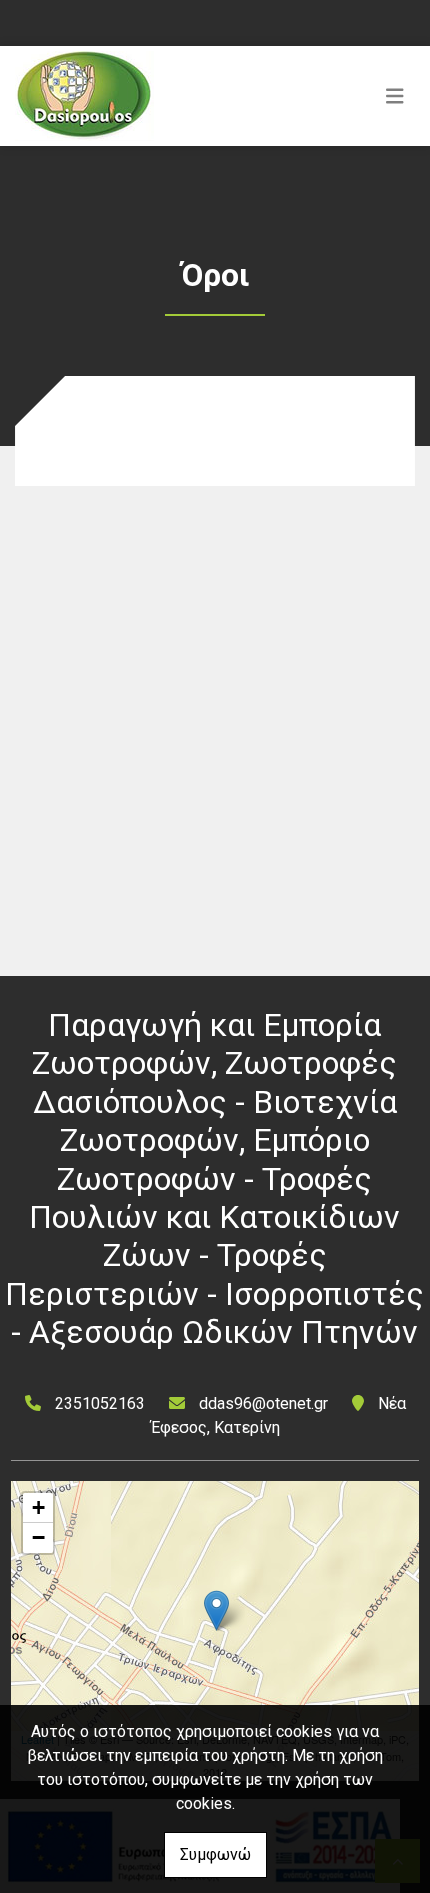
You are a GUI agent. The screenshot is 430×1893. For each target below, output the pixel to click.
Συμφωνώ (215, 1854)
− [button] (38, 1537)
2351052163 (100, 1403)
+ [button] (38, 1507)
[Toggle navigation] (395, 96)
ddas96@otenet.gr (263, 1403)
